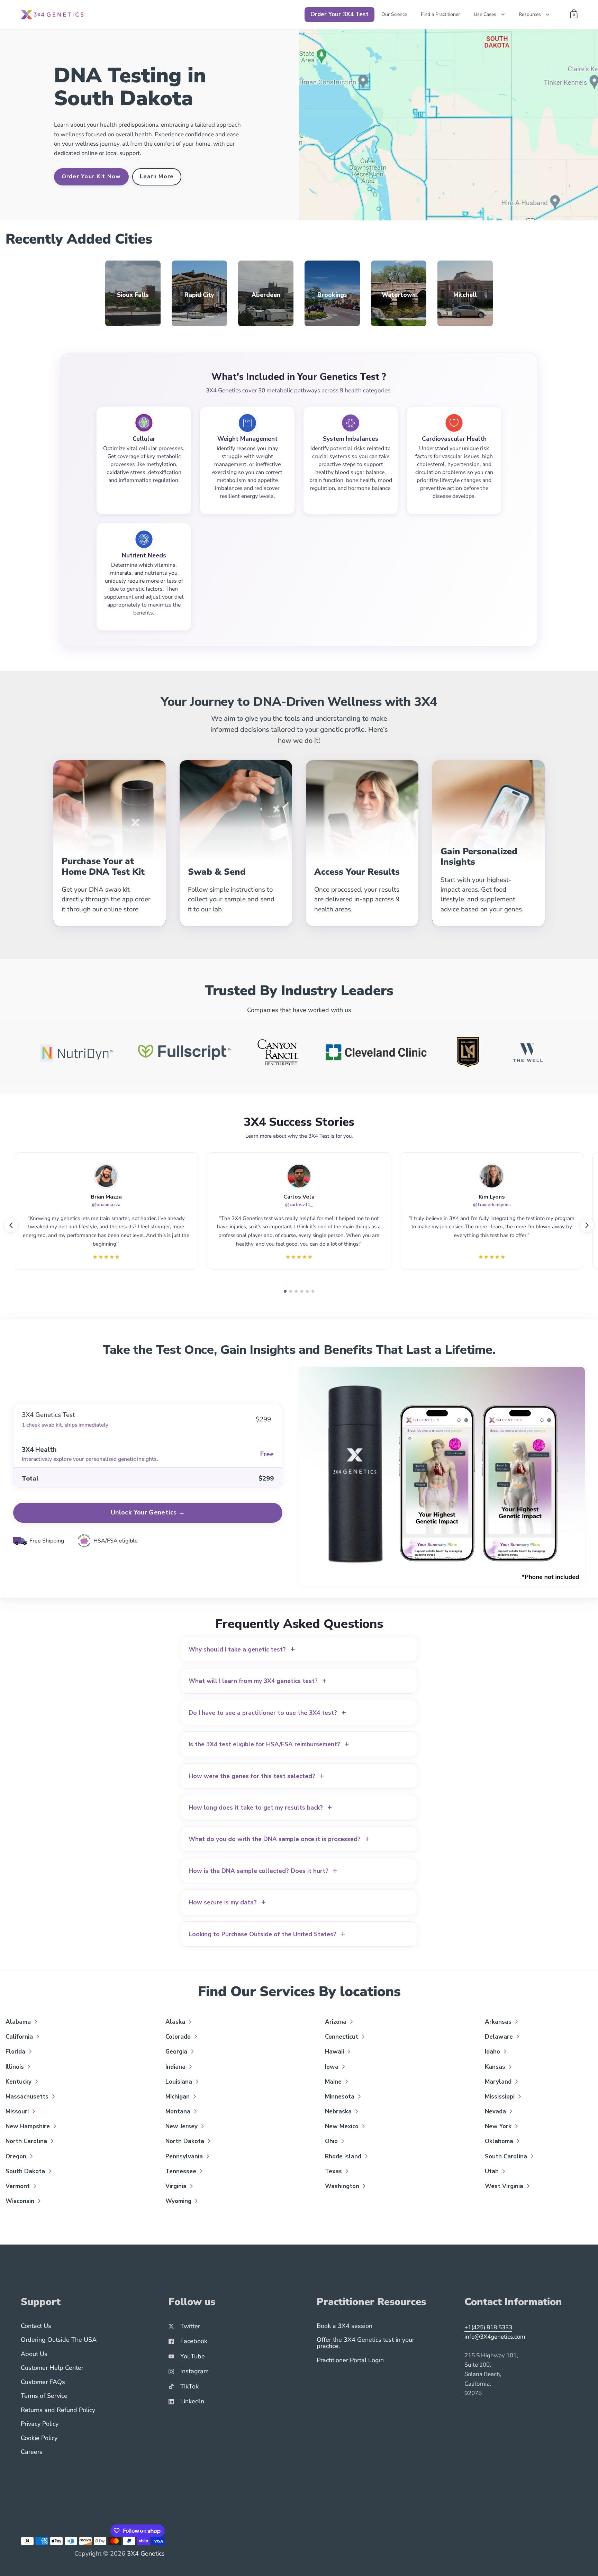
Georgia (177, 2052)
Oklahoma (500, 2141)
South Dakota (26, 2171)
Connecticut (342, 2037)
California (20, 2037)
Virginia (177, 2186)
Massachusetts (28, 2097)
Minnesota (341, 2097)
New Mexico (343, 2126)
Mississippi (501, 2097)
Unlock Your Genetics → (148, 1512)
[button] (11, 1225)
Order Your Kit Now (91, 176)
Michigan (178, 2097)
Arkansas (499, 2022)
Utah (493, 2171)
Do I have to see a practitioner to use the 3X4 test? (267, 1713)
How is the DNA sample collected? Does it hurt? (263, 1871)
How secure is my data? (227, 1903)
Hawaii (335, 2052)
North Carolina (27, 2141)
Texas (334, 2171)
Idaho (493, 2052)
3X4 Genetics (146, 2554)
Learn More (157, 176)
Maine (334, 2082)
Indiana (176, 2067)
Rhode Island (344, 2156)
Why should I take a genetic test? (242, 1650)
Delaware (500, 2037)
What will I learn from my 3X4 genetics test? (258, 1681)
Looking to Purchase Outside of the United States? (267, 1934)
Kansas (496, 2067)
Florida (16, 2052)
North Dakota (186, 2141)
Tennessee (182, 2171)
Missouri (18, 2111)
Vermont (19, 2186)
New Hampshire (29, 2126)
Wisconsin (21, 2201)
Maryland (499, 2082)
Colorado (179, 2037)
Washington (343, 2186)
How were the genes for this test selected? (256, 1776)
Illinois (16, 2067)
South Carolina (507, 2156)
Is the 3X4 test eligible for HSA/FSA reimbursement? (269, 1744)
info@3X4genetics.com (495, 2337)
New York (499, 2126)
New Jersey (182, 2126)
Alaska (176, 2022)
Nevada (496, 2111)
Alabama (19, 2022)
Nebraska (339, 2111)
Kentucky (19, 2082)
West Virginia (505, 2186)
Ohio (332, 2141)
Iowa (333, 2067)
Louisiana (180, 2082)
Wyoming (179, 2201)
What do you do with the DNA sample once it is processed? (279, 1839)
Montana (179, 2111)
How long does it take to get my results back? (260, 1808)
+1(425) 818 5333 (488, 2327)
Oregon (17, 2156)
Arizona (337, 2022)
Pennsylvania (185, 2156)
